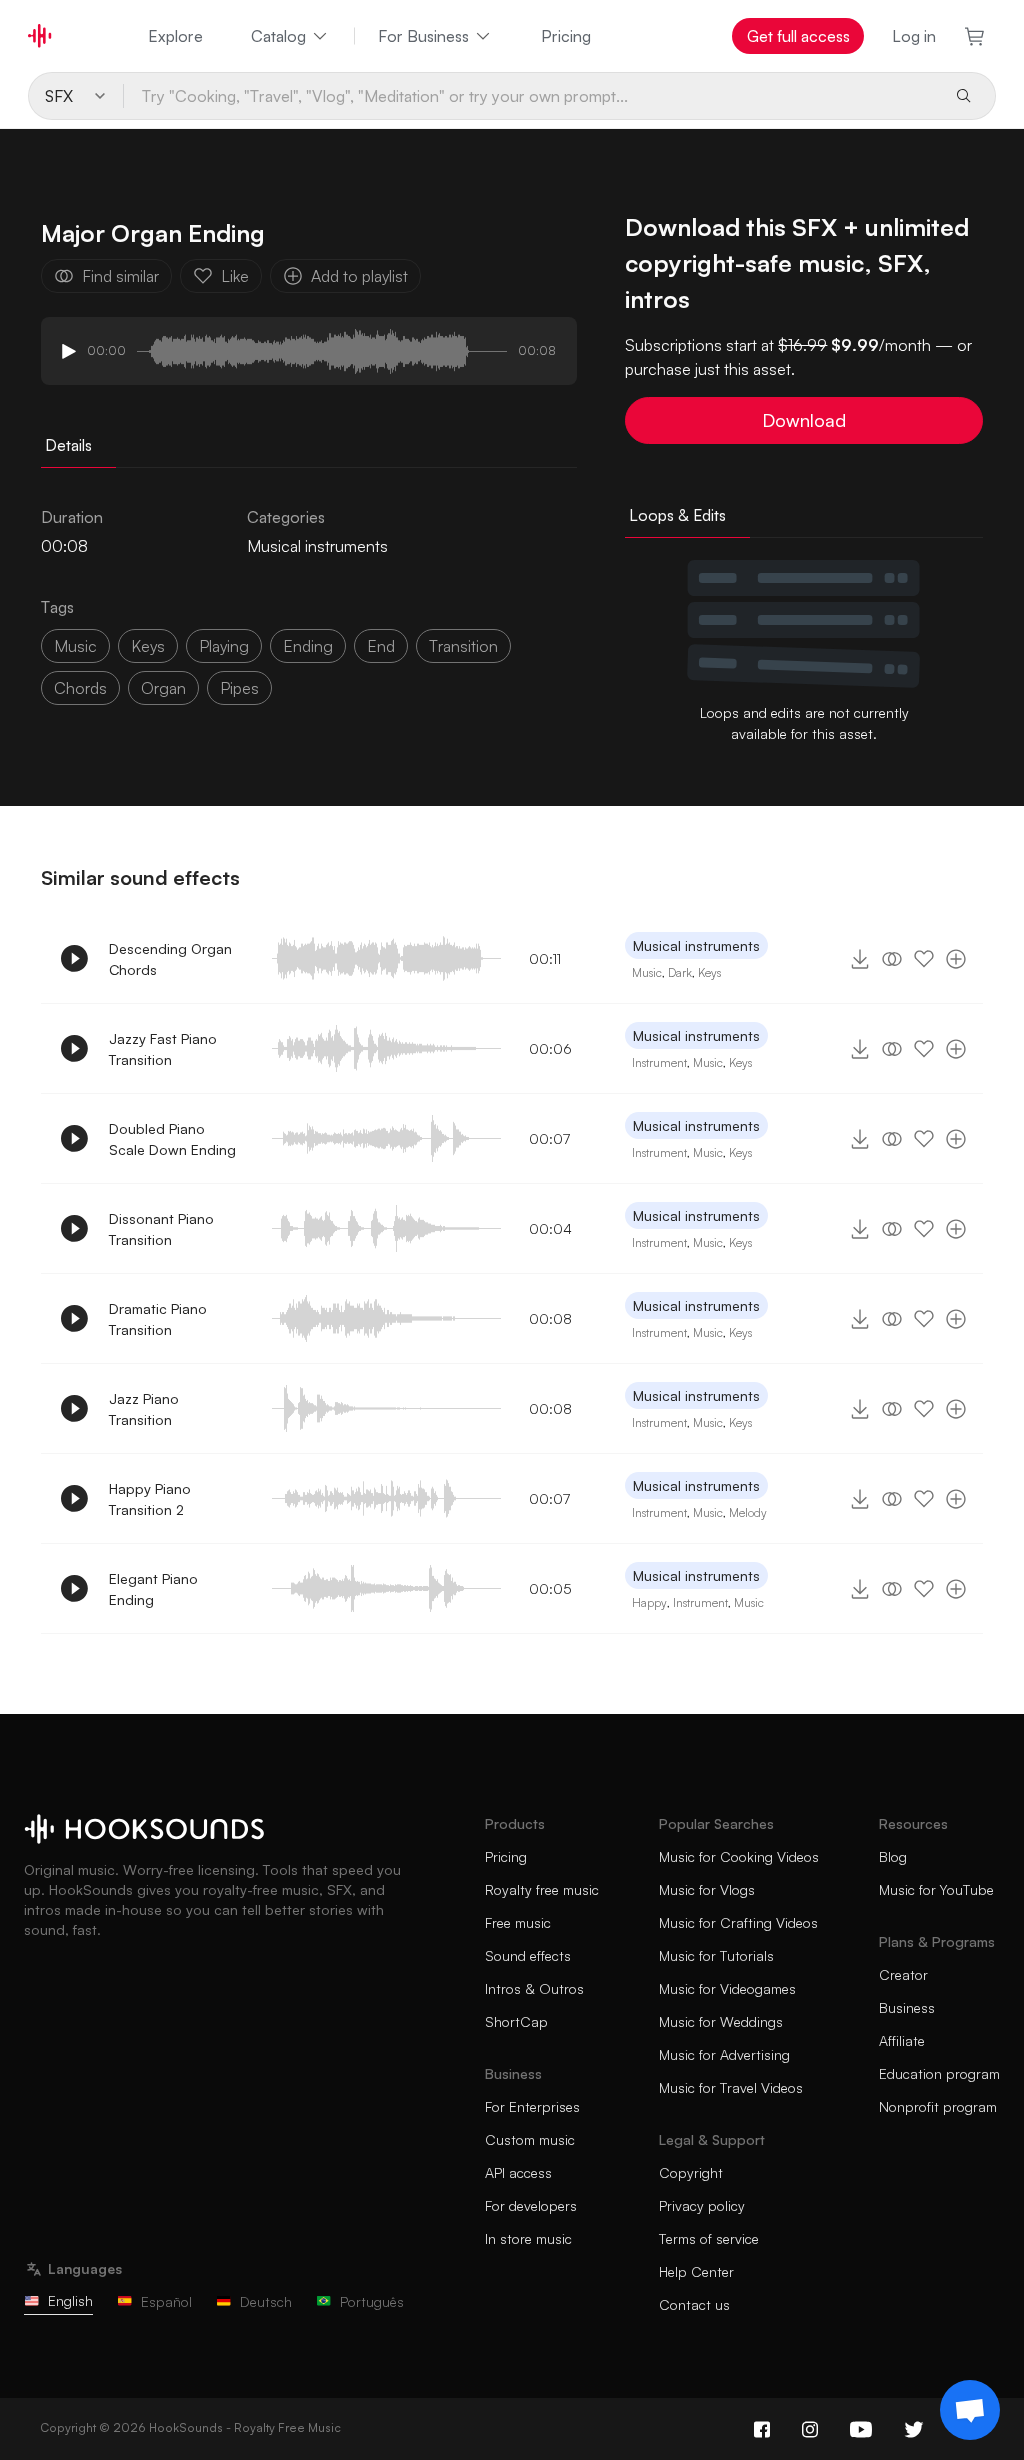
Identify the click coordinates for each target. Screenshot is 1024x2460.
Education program (939, 2073)
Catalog (278, 36)
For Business (423, 36)
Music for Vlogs (707, 1889)
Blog (893, 1856)
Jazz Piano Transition (144, 1409)
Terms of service (709, 2238)
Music (647, 972)
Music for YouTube (936, 1889)
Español (166, 2301)
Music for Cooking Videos (739, 1856)
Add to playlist (359, 276)
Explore (175, 36)
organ (163, 688)
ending (308, 646)
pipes (239, 688)
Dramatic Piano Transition (158, 1319)
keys (148, 646)
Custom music (530, 2139)
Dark (680, 972)
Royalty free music (542, 1889)
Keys (709, 972)
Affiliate (902, 2040)
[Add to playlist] (956, 959)
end (381, 646)
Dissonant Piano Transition (161, 1229)
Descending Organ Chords (170, 959)
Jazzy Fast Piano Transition (163, 1049)
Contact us (694, 2304)
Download (804, 420)
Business (907, 2007)
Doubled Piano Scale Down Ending (172, 1139)
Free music (518, 1922)
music (75, 646)
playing (224, 646)
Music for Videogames (727, 1988)
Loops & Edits (677, 515)
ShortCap (516, 2021)
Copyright (691, 2172)
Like (235, 276)
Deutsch (266, 2301)
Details (68, 445)
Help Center (696, 2271)
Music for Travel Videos (731, 2087)
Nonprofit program (938, 2106)
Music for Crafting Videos (738, 1922)
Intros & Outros (534, 1988)
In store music (528, 2238)
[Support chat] (970, 2410)
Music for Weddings (721, 2021)
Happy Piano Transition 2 (150, 1499)
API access (518, 2172)
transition (463, 646)
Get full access (798, 36)
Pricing (566, 36)
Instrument (659, 1062)
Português (372, 2301)
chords (80, 688)
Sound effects (528, 1955)
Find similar (120, 276)
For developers (531, 2205)
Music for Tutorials (716, 1955)
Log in (914, 36)
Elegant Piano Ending (153, 1589)
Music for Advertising (724, 2054)
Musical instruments (317, 546)
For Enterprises (532, 2106)
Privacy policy (702, 2205)
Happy (649, 1602)
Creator (903, 1974)
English (70, 2300)
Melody (748, 1512)
